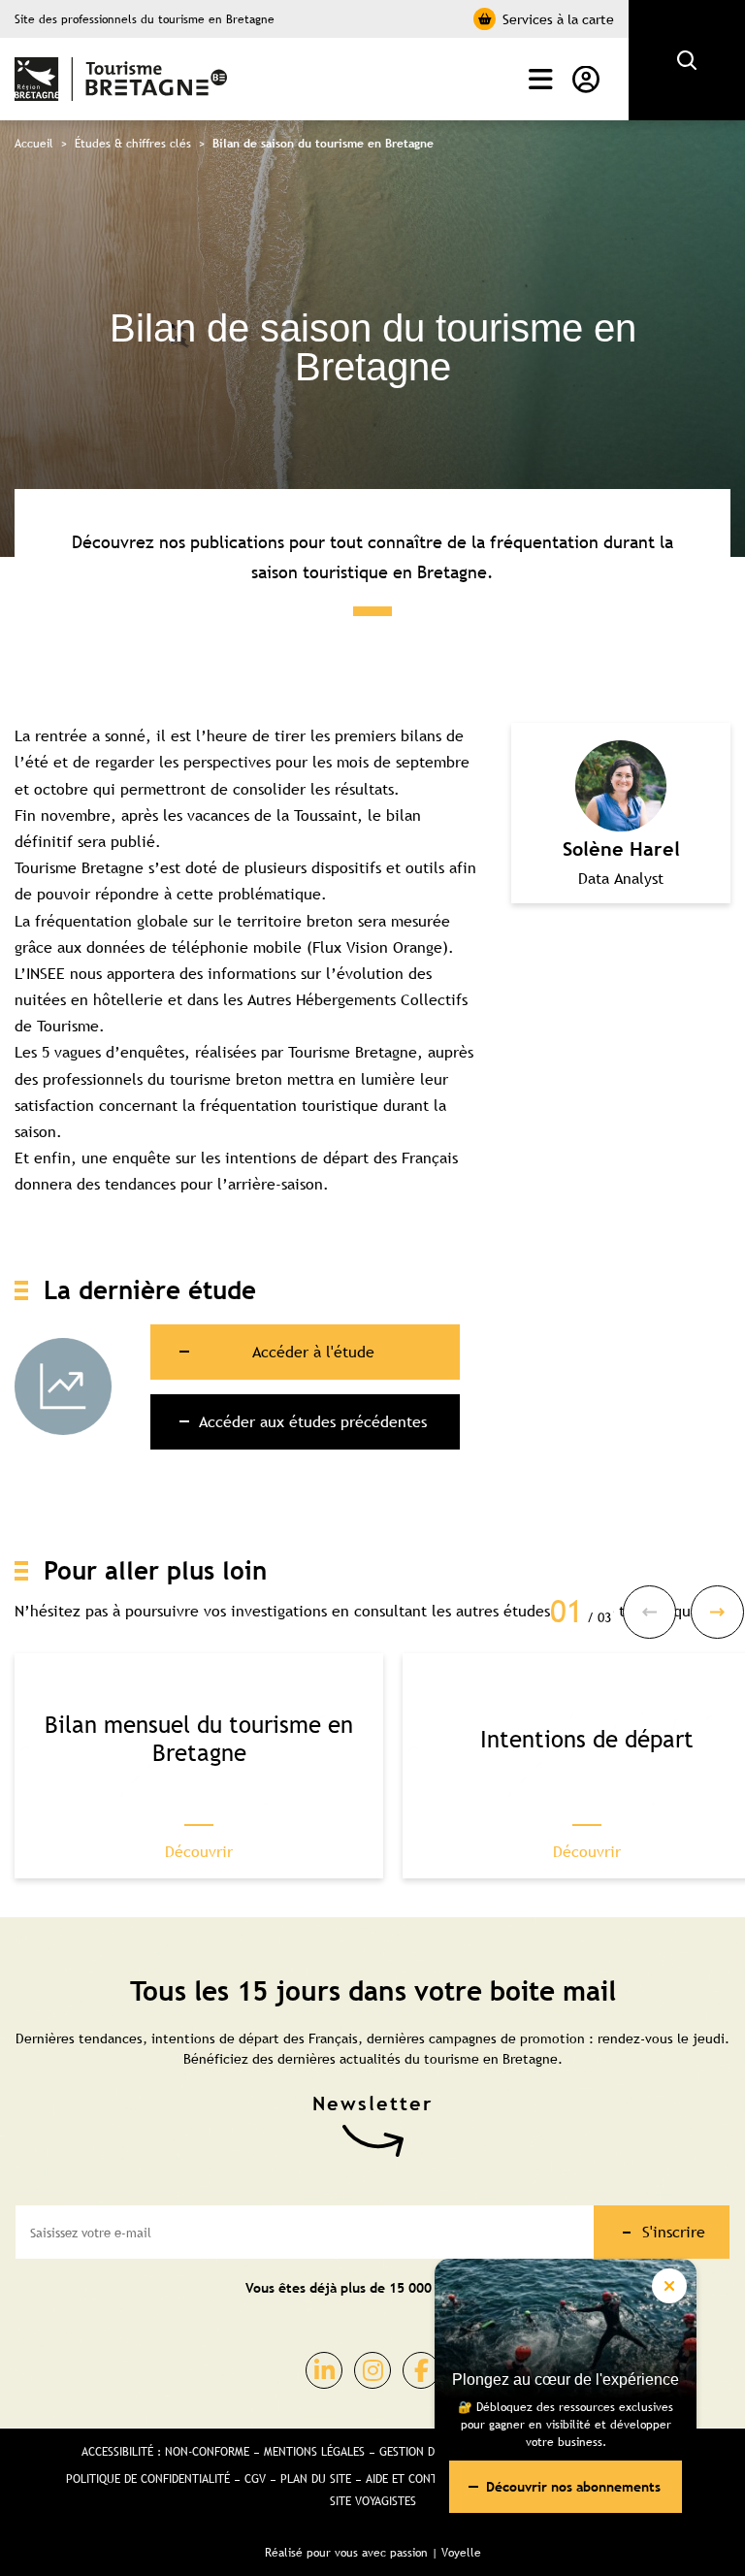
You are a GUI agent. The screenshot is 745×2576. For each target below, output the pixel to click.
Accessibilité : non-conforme (165, 2452)
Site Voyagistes (373, 2501)
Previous (649, 1612)
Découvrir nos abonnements (573, 2487)
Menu (536, 80)
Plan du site (316, 2479)
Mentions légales (314, 2452)
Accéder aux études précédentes (313, 1421)
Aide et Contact (411, 2479)
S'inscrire (674, 2232)
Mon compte (581, 80)
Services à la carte (558, 19)
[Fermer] (669, 2286)
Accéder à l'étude (313, 1352)
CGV (255, 2479)
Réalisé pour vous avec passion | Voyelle (373, 2553)
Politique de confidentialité (148, 2479)
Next (717, 1612)
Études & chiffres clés (133, 144)
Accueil (34, 144)
